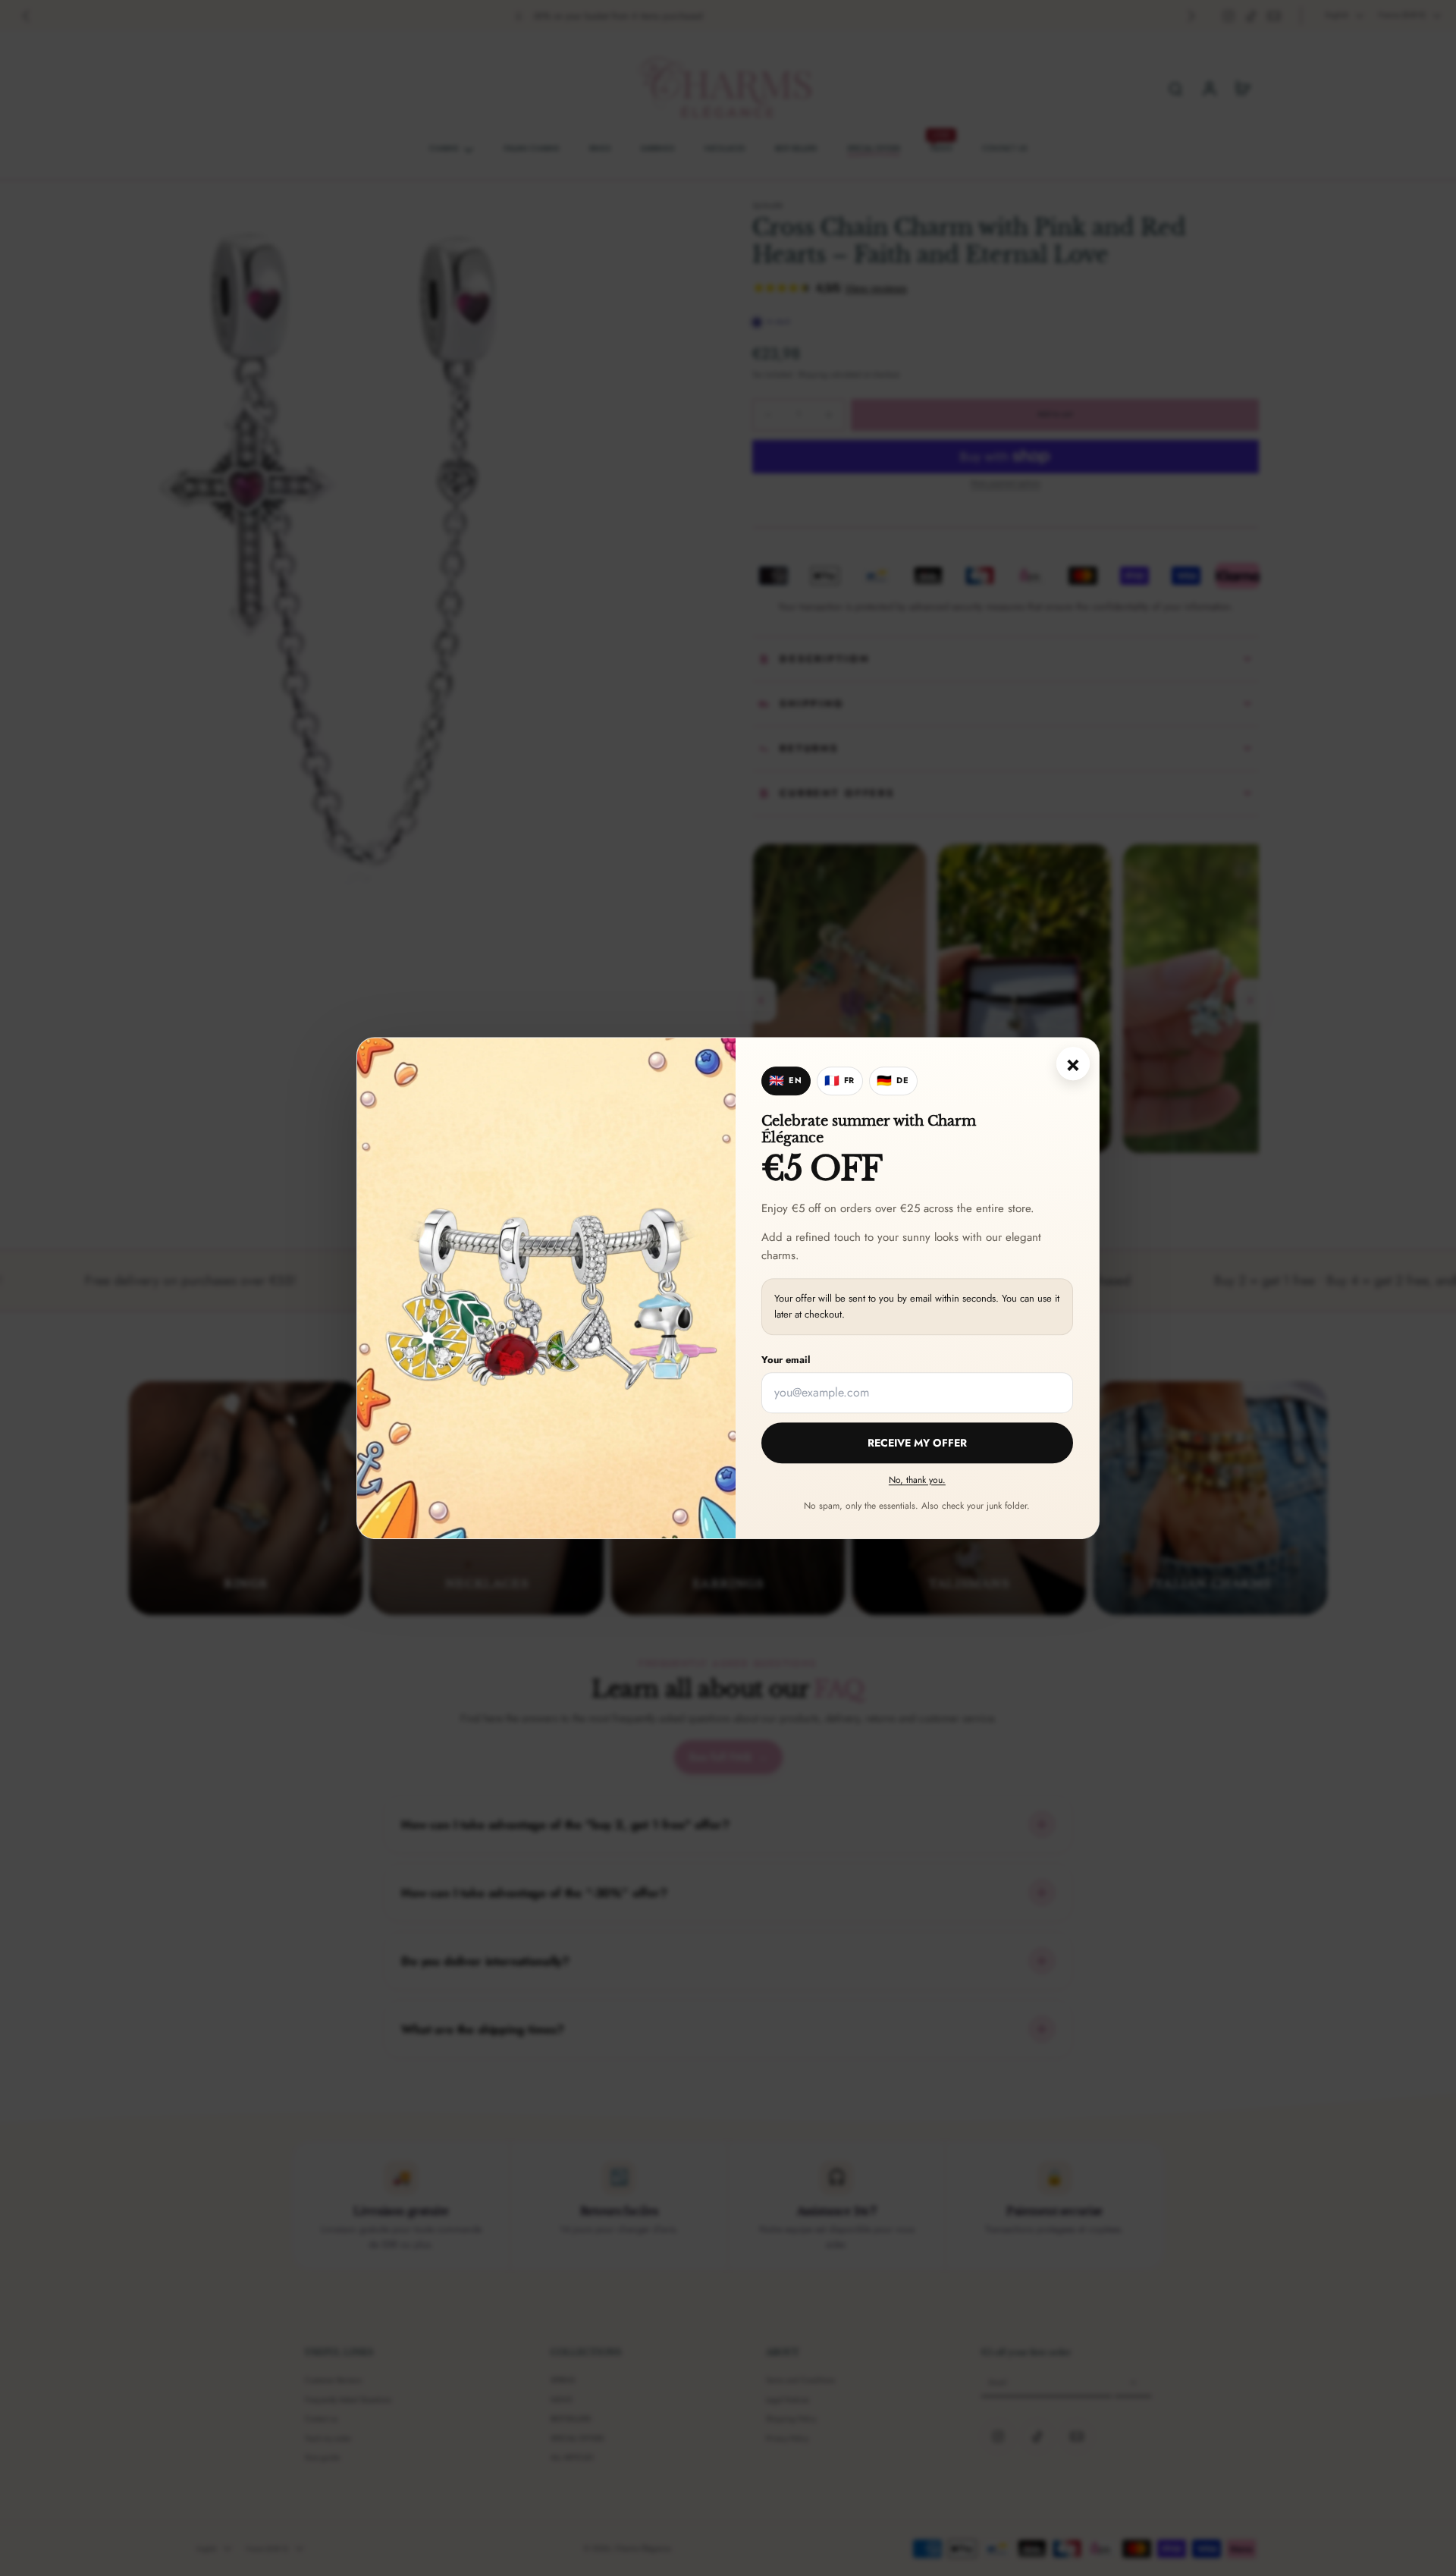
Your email (786, 1360)
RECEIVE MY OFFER (917, 1443)
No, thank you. (917, 1480)
